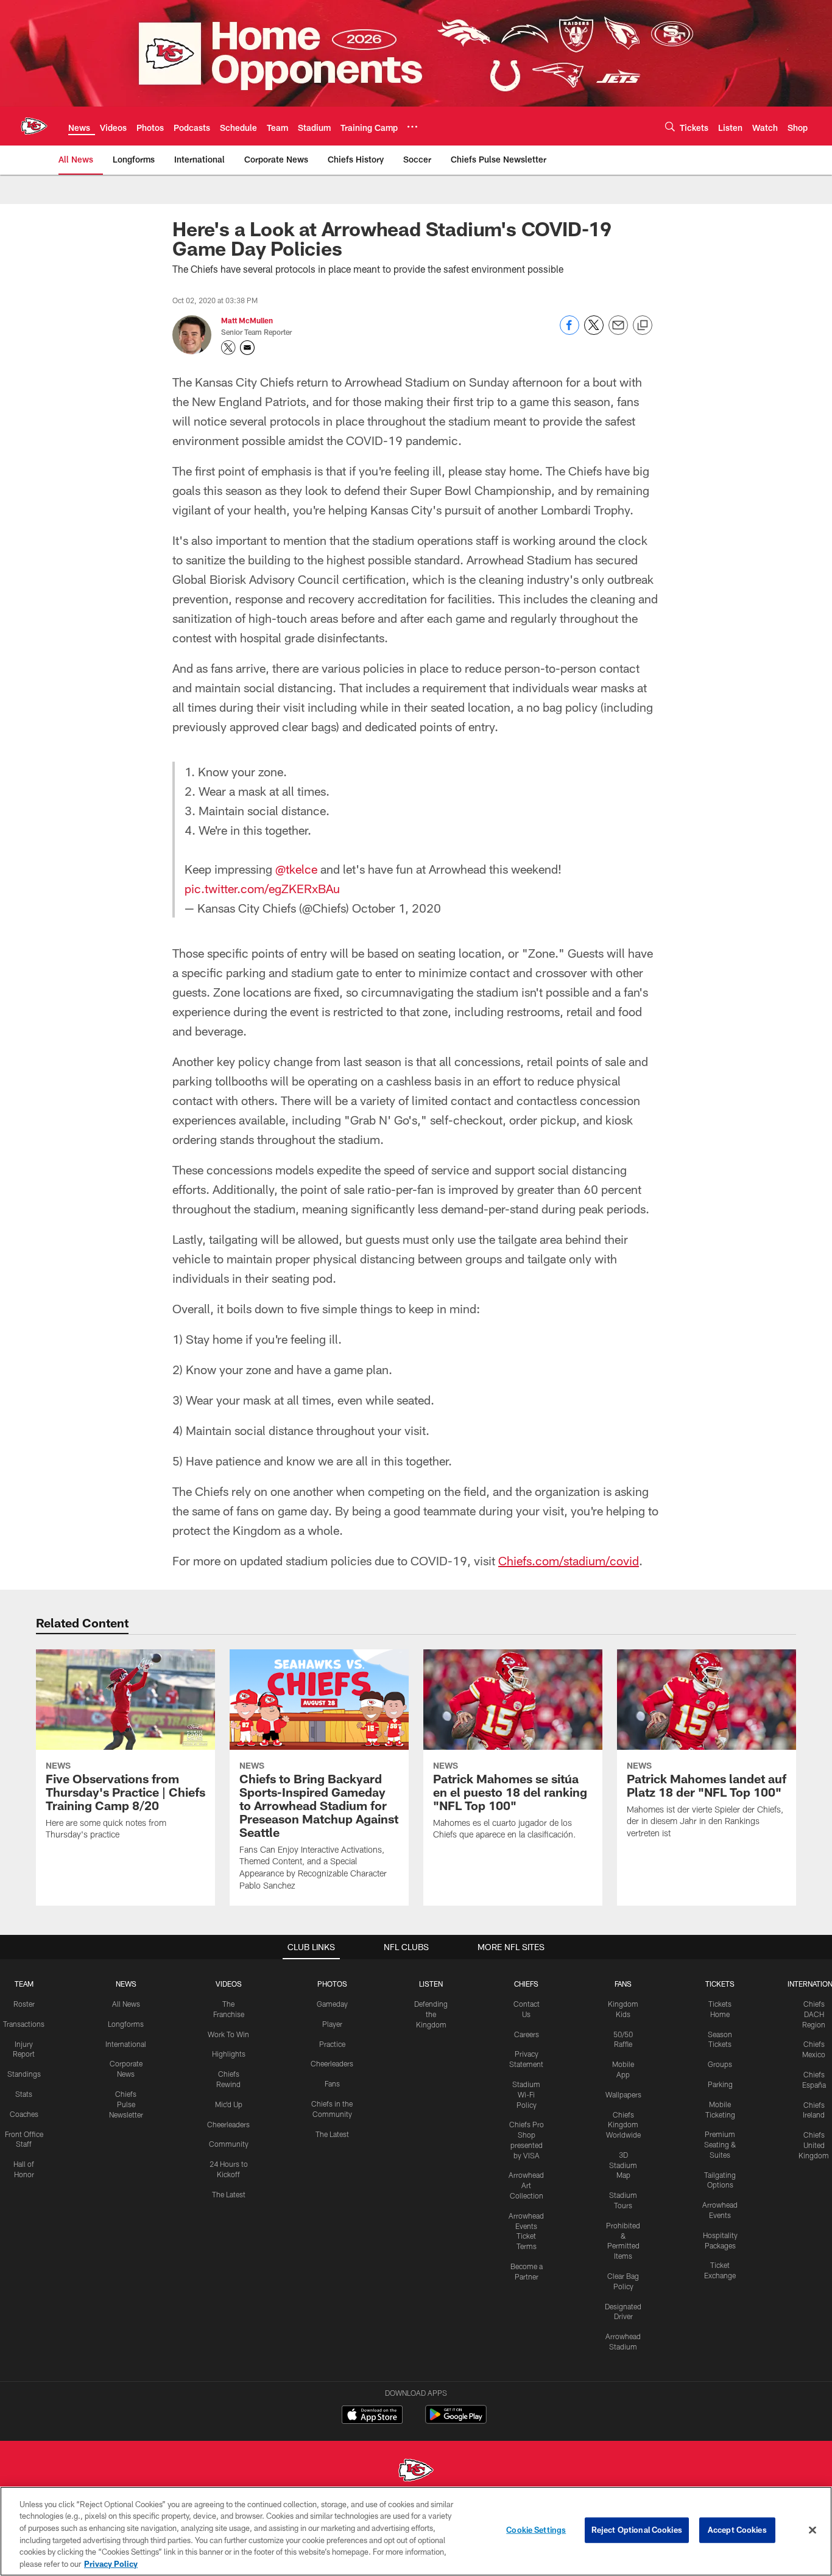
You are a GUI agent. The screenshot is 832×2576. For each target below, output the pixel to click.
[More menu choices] (412, 127)
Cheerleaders (228, 2124)
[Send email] (618, 332)
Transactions (24, 2024)
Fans (332, 2083)
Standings (24, 2074)
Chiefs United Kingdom (814, 2145)
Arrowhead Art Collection (526, 2185)
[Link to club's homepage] (34, 126)
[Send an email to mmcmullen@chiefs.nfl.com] (247, 348)
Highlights (229, 2054)
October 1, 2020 (397, 908)
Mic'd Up (229, 2104)
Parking (720, 2084)
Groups (720, 2064)
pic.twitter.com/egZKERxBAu (262, 888)
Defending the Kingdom (431, 2014)
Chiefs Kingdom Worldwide (623, 2125)
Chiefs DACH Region (814, 2014)
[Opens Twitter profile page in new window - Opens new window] (228, 348)
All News (126, 2004)
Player (332, 2024)
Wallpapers (623, 2094)
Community (229, 2144)
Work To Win (228, 2034)
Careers (527, 2034)
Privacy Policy (111, 2563)
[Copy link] (643, 326)
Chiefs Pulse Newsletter (126, 2104)
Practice (332, 2044)
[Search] (670, 126)
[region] (416, 2531)
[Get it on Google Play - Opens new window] (456, 2420)
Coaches (24, 2114)
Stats (24, 2094)
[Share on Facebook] (569, 332)
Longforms (126, 2024)
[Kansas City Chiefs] (416, 2472)
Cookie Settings (536, 2530)
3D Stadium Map (623, 2165)
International (126, 2044)
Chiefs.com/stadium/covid (569, 1560)
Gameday (332, 2004)
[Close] (813, 2530)
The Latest (229, 2194)
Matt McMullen (247, 320)
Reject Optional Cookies (637, 2530)
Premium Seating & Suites (720, 2144)
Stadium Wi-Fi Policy (526, 2094)
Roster (24, 2004)
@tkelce (296, 869)
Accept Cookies (737, 2530)
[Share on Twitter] (594, 332)
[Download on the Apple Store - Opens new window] (372, 2416)
